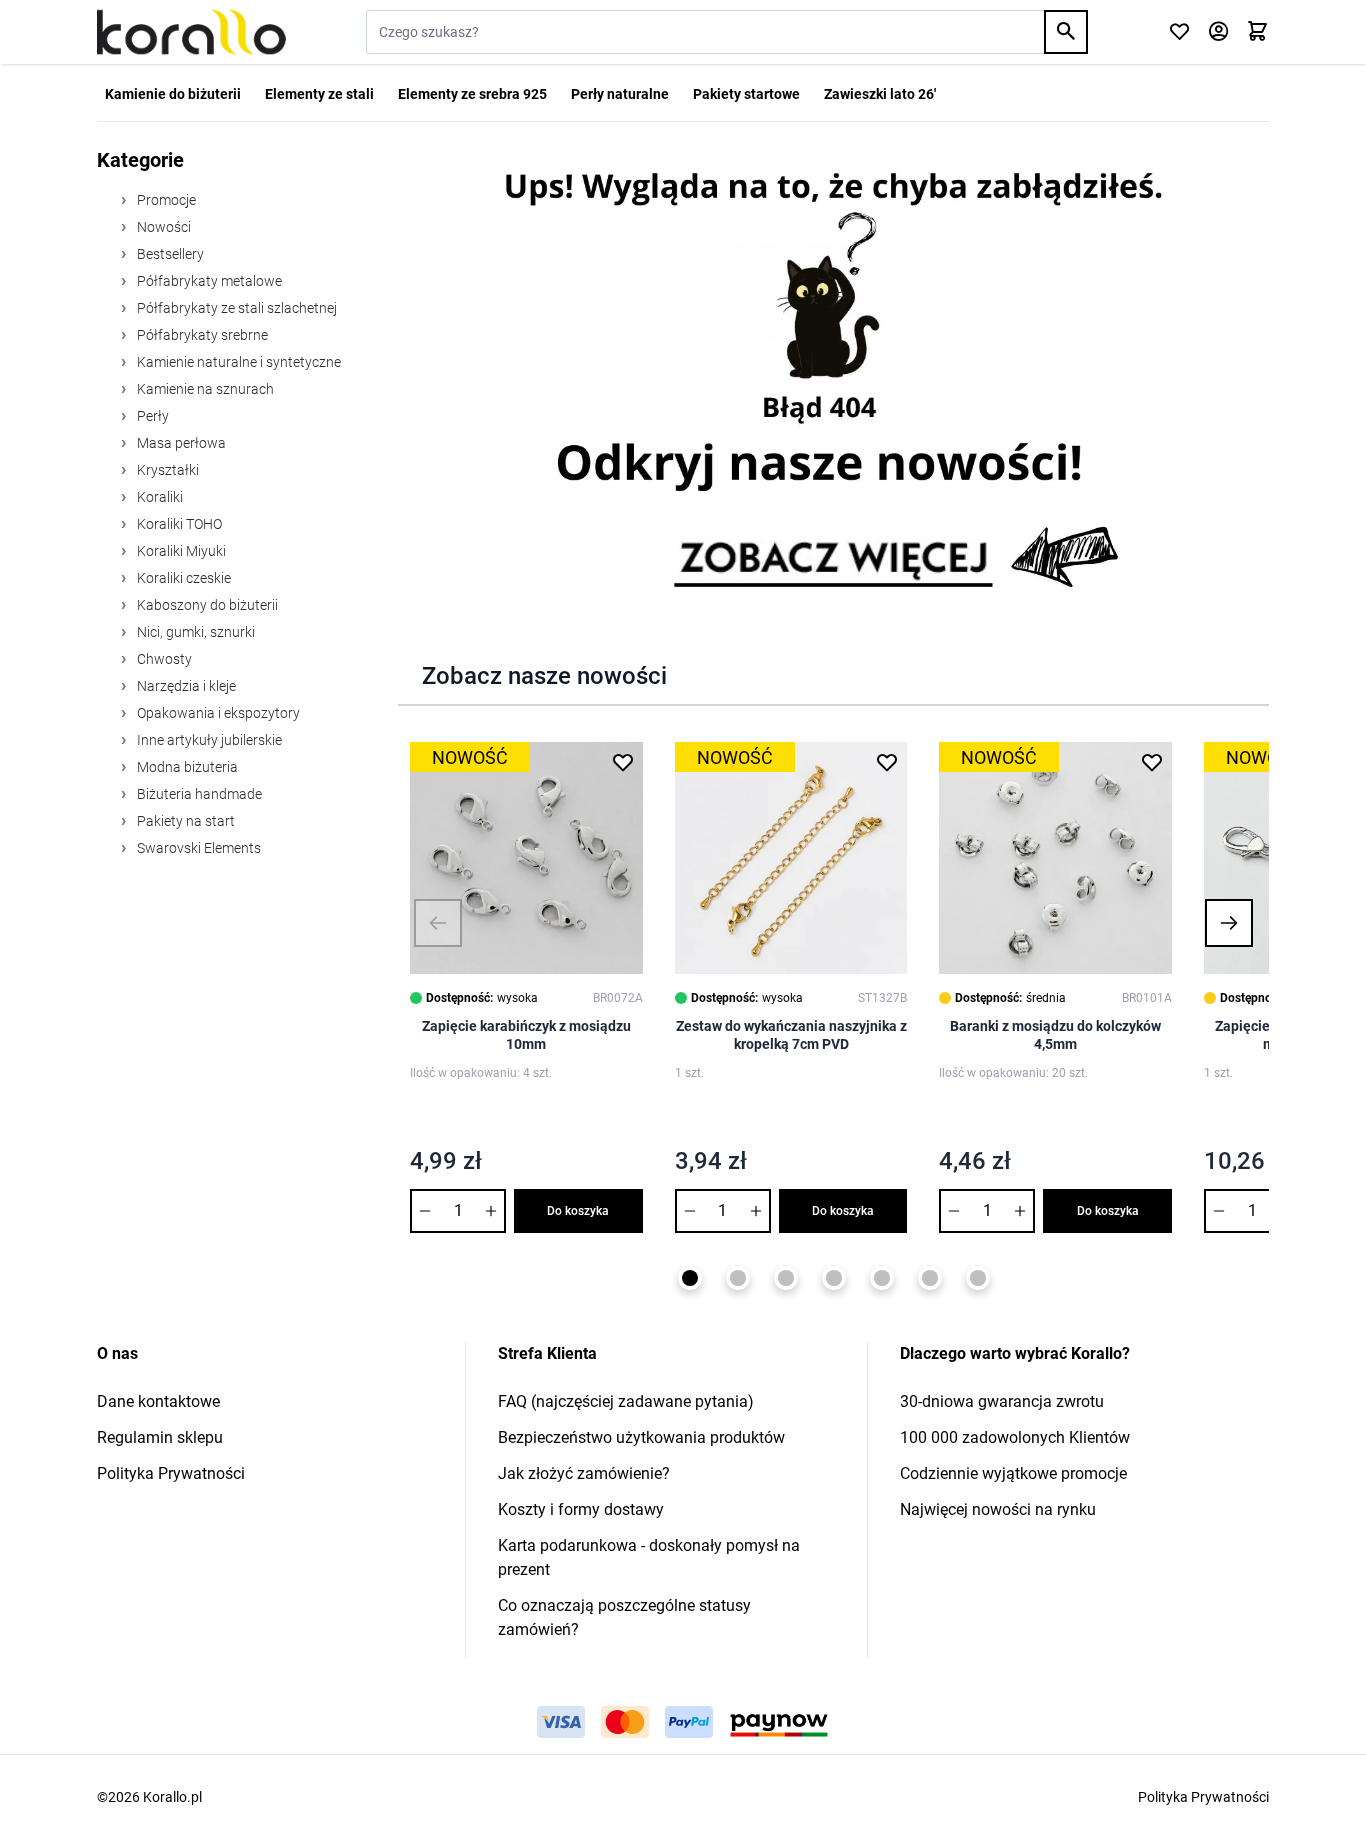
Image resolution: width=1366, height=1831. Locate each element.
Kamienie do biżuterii (173, 94)
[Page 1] (690, 1278)
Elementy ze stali (319, 94)
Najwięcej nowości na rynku (998, 1509)
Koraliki (158, 497)
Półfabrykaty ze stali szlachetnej (235, 308)
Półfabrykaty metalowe (208, 281)
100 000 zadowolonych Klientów (1015, 1437)
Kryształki (166, 470)
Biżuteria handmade (198, 794)
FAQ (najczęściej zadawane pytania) (626, 1401)
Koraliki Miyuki (180, 551)
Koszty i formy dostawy (581, 1509)
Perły (151, 416)
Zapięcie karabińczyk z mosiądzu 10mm (526, 1035)
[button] (438, 923)
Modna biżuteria (186, 767)
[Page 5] (882, 1278)
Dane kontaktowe (158, 1401)
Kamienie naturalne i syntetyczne (237, 362)
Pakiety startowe (746, 94)
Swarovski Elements (197, 848)
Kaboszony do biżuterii (206, 605)
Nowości (162, 227)
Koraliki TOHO (178, 524)
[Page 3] (786, 1278)
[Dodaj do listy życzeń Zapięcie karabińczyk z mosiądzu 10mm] (623, 762)
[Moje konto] (1218, 32)
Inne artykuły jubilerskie (208, 740)
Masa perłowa (180, 443)
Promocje (165, 200)
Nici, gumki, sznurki (194, 632)
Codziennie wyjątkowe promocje (1013, 1473)
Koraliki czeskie (182, 578)
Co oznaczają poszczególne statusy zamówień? (624, 1617)
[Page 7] (978, 1278)
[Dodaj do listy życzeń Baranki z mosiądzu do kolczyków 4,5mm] (1152, 762)
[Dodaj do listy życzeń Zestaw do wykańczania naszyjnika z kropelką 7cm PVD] (887, 762)
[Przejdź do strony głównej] (191, 32)
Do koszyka (578, 1211)
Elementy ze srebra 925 (472, 94)
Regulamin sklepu (160, 1437)
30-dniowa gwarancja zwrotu (1002, 1401)
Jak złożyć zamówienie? (584, 1473)
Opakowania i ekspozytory (217, 713)
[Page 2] (738, 1278)
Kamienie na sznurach (204, 389)
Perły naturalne (620, 94)
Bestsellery (169, 254)
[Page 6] (930, 1278)
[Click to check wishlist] (1179, 32)
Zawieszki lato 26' (880, 94)
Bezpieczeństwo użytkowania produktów (641, 1437)
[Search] (1066, 32)
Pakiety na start (184, 821)
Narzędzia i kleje (185, 686)
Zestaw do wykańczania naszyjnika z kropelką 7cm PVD (791, 1035)
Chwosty (163, 659)
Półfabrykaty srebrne (201, 335)
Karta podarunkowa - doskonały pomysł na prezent (649, 1557)
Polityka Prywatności (171, 1473)
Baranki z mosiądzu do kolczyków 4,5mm (1055, 1035)
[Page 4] (834, 1278)
